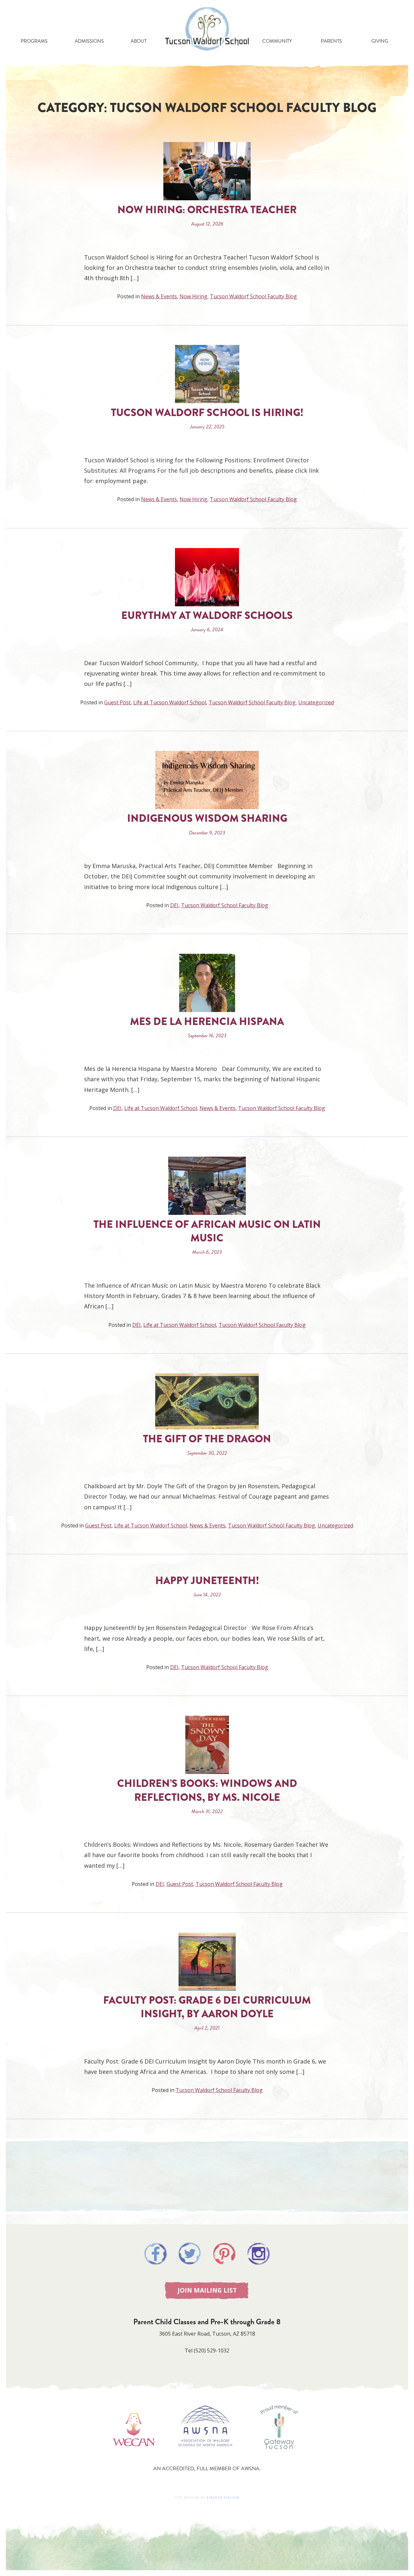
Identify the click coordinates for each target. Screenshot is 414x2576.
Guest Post (117, 702)
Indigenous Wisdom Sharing (207, 818)
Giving (380, 41)
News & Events (159, 296)
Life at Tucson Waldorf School (170, 702)
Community (277, 41)
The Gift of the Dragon (207, 1439)
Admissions (89, 41)
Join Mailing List (207, 2290)
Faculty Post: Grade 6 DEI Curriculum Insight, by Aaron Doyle (207, 2007)
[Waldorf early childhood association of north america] (133, 2456)
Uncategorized (316, 702)
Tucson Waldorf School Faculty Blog (253, 296)
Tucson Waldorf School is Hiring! (207, 413)
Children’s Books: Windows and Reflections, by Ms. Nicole (207, 1790)
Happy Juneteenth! (207, 1581)
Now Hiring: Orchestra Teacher (207, 210)
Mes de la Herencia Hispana (207, 1022)
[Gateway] (279, 2456)
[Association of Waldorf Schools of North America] (206, 2456)
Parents (331, 41)
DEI (174, 905)
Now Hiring (193, 296)
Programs (34, 41)
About (139, 41)
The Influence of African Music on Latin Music (207, 1231)
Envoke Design (223, 2498)
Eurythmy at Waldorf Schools (207, 616)
